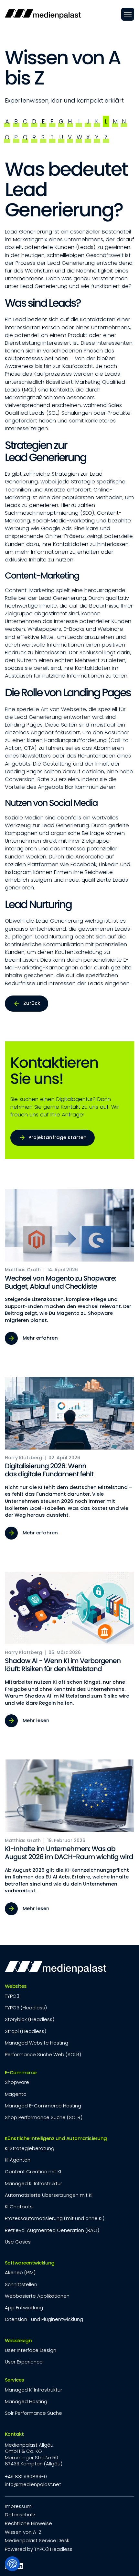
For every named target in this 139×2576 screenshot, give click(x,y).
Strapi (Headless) (26, 2031)
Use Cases (18, 2242)
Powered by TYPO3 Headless (39, 2549)
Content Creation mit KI (33, 2171)
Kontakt (14, 2434)
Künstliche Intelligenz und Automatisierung (56, 2138)
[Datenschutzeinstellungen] (12, 2564)
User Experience (24, 2362)
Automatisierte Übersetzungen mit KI (49, 2195)
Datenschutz (20, 2515)
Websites (16, 1986)
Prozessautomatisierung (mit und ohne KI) (55, 2218)
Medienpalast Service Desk (37, 2540)
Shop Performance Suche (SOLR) (44, 2117)
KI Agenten (18, 2160)
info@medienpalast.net (33, 2484)
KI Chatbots (19, 2207)
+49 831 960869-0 (26, 2477)
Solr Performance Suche (33, 2413)
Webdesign (18, 2340)
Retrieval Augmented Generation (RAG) (52, 2230)
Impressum (18, 2506)
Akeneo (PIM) (20, 2272)
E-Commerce (21, 2072)
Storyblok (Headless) (30, 2019)
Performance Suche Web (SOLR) (43, 2054)
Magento (16, 2094)
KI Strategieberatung (30, 2148)
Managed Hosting (26, 2401)
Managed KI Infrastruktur (33, 2183)
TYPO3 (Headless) (26, 2008)
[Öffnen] (128, 14)
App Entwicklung (24, 2308)
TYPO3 (12, 1996)
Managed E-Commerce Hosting (43, 2106)
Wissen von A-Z (23, 2532)
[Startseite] (43, 14)
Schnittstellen (21, 2284)
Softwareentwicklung (30, 2263)
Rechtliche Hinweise (28, 2523)
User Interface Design (31, 2350)
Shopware (17, 2082)
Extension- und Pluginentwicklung (44, 2319)
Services (15, 2380)
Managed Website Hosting (37, 2043)
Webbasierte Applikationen (37, 2296)
